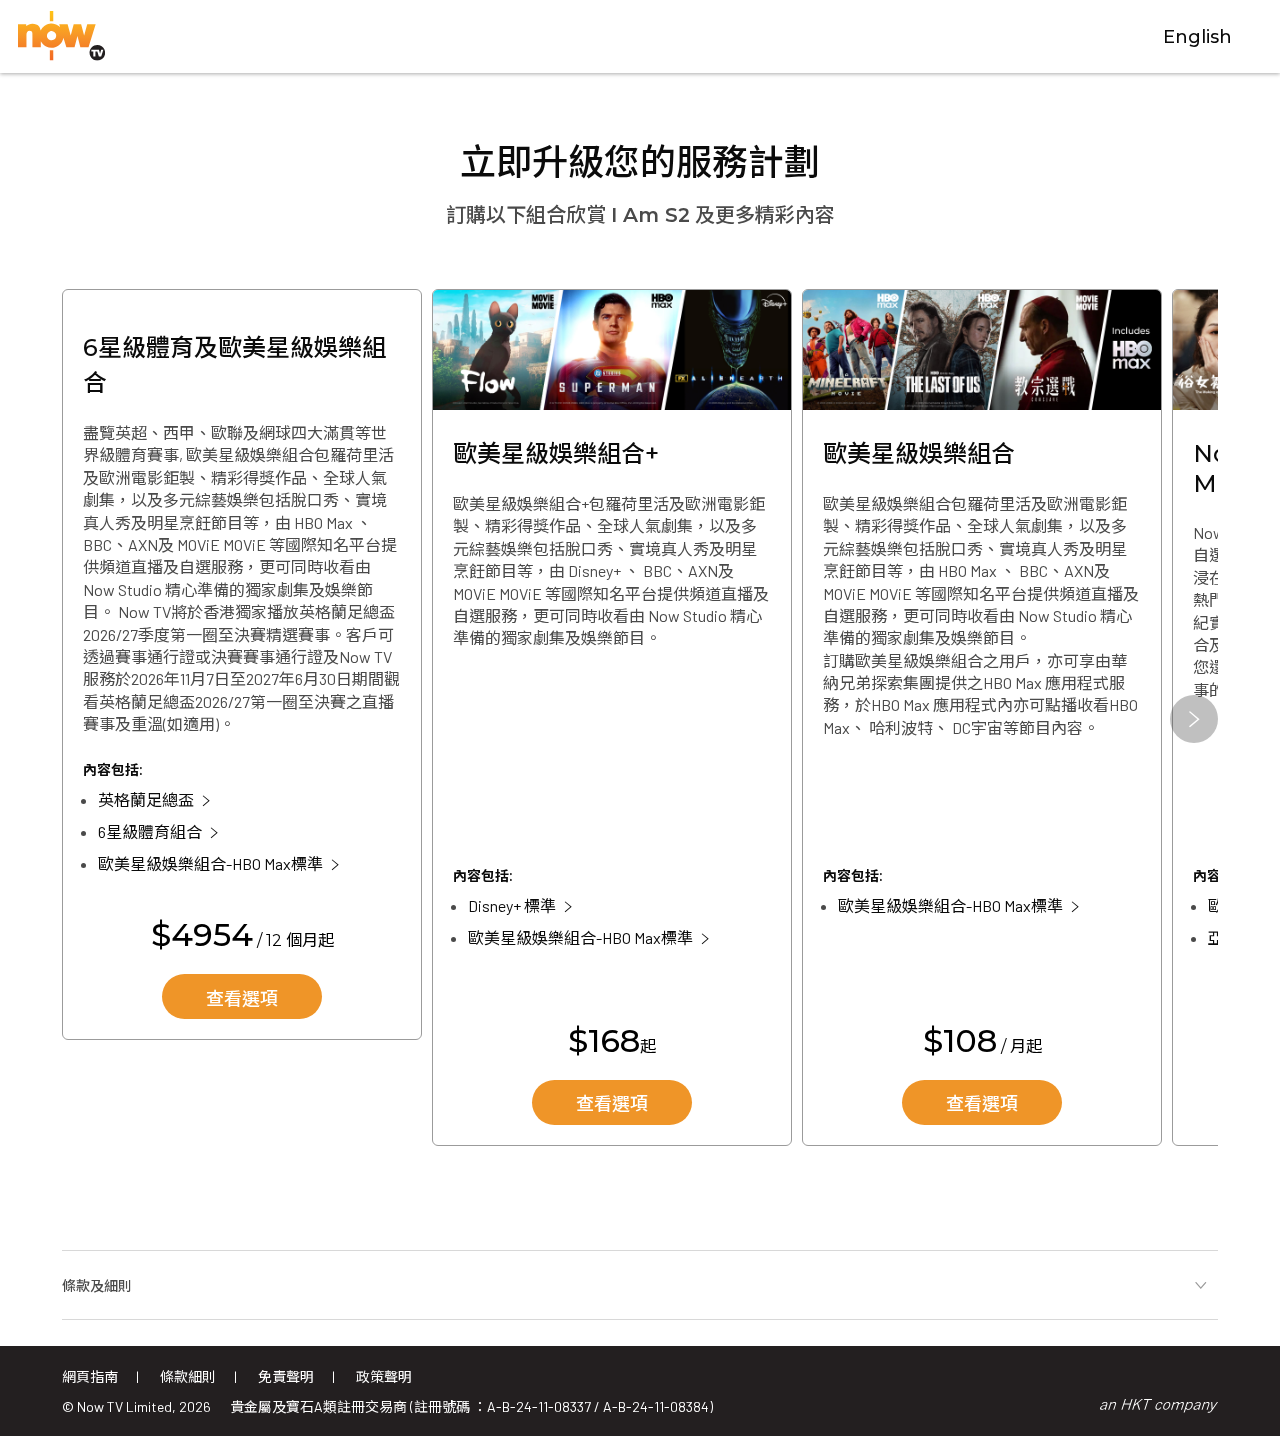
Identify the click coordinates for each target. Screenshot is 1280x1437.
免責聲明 (286, 1376)
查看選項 (242, 999)
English (1197, 37)
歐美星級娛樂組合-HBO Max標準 (210, 863)
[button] (1194, 719)
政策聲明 (384, 1376)
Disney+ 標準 (512, 905)
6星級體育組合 (150, 831)
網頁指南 (90, 1376)
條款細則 (188, 1376)
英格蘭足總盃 (146, 799)
